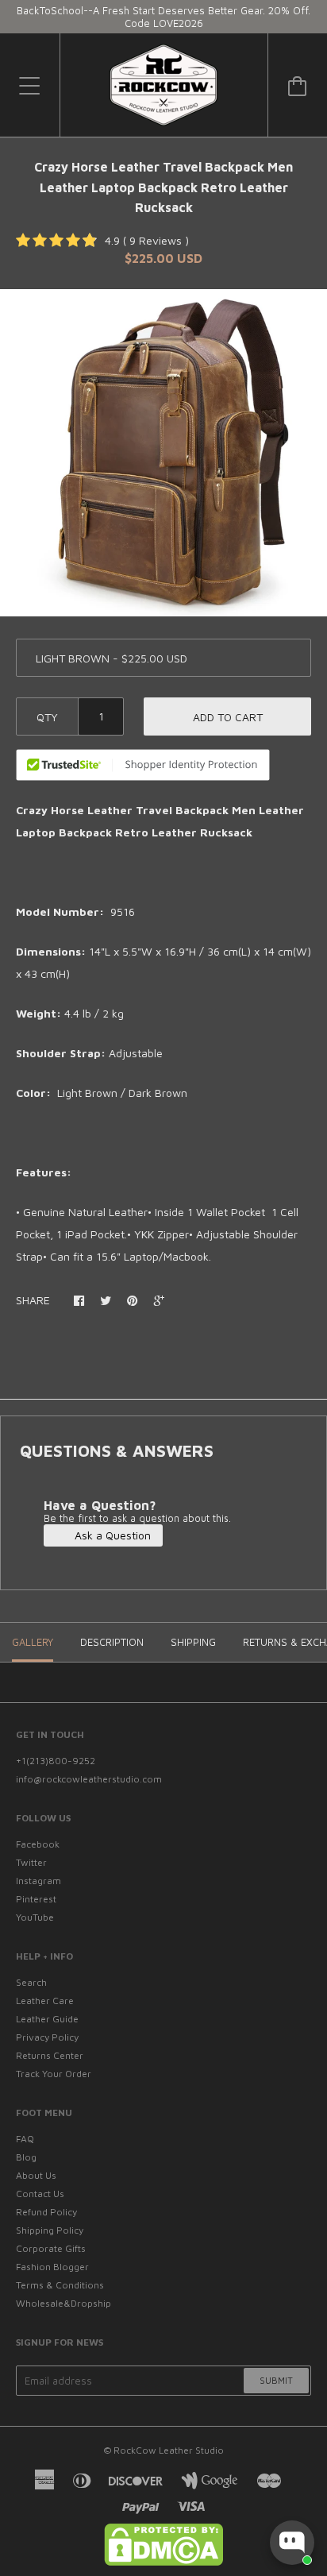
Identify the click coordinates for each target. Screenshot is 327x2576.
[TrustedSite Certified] (143, 765)
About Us (36, 2175)
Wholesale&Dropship (63, 2303)
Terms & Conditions (60, 2285)
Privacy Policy (47, 2037)
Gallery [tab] (33, 1642)
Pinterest (36, 1899)
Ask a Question (111, 1535)
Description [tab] (112, 1642)
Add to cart (228, 717)
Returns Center (50, 2055)
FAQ (25, 2139)
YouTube (35, 1917)
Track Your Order (54, 2074)
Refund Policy (46, 2212)
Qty (47, 717)
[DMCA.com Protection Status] (163, 2562)
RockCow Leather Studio (169, 2450)
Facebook (38, 1844)
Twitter (31, 1862)
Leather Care (45, 2001)
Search (31, 1982)
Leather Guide (47, 2019)
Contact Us (40, 2194)
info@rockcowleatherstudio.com (89, 1779)
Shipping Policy (50, 2230)
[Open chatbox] (292, 2543)
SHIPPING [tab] (193, 1642)
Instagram (38, 1881)
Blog (26, 2157)
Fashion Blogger (52, 2267)
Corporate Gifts (51, 2248)
